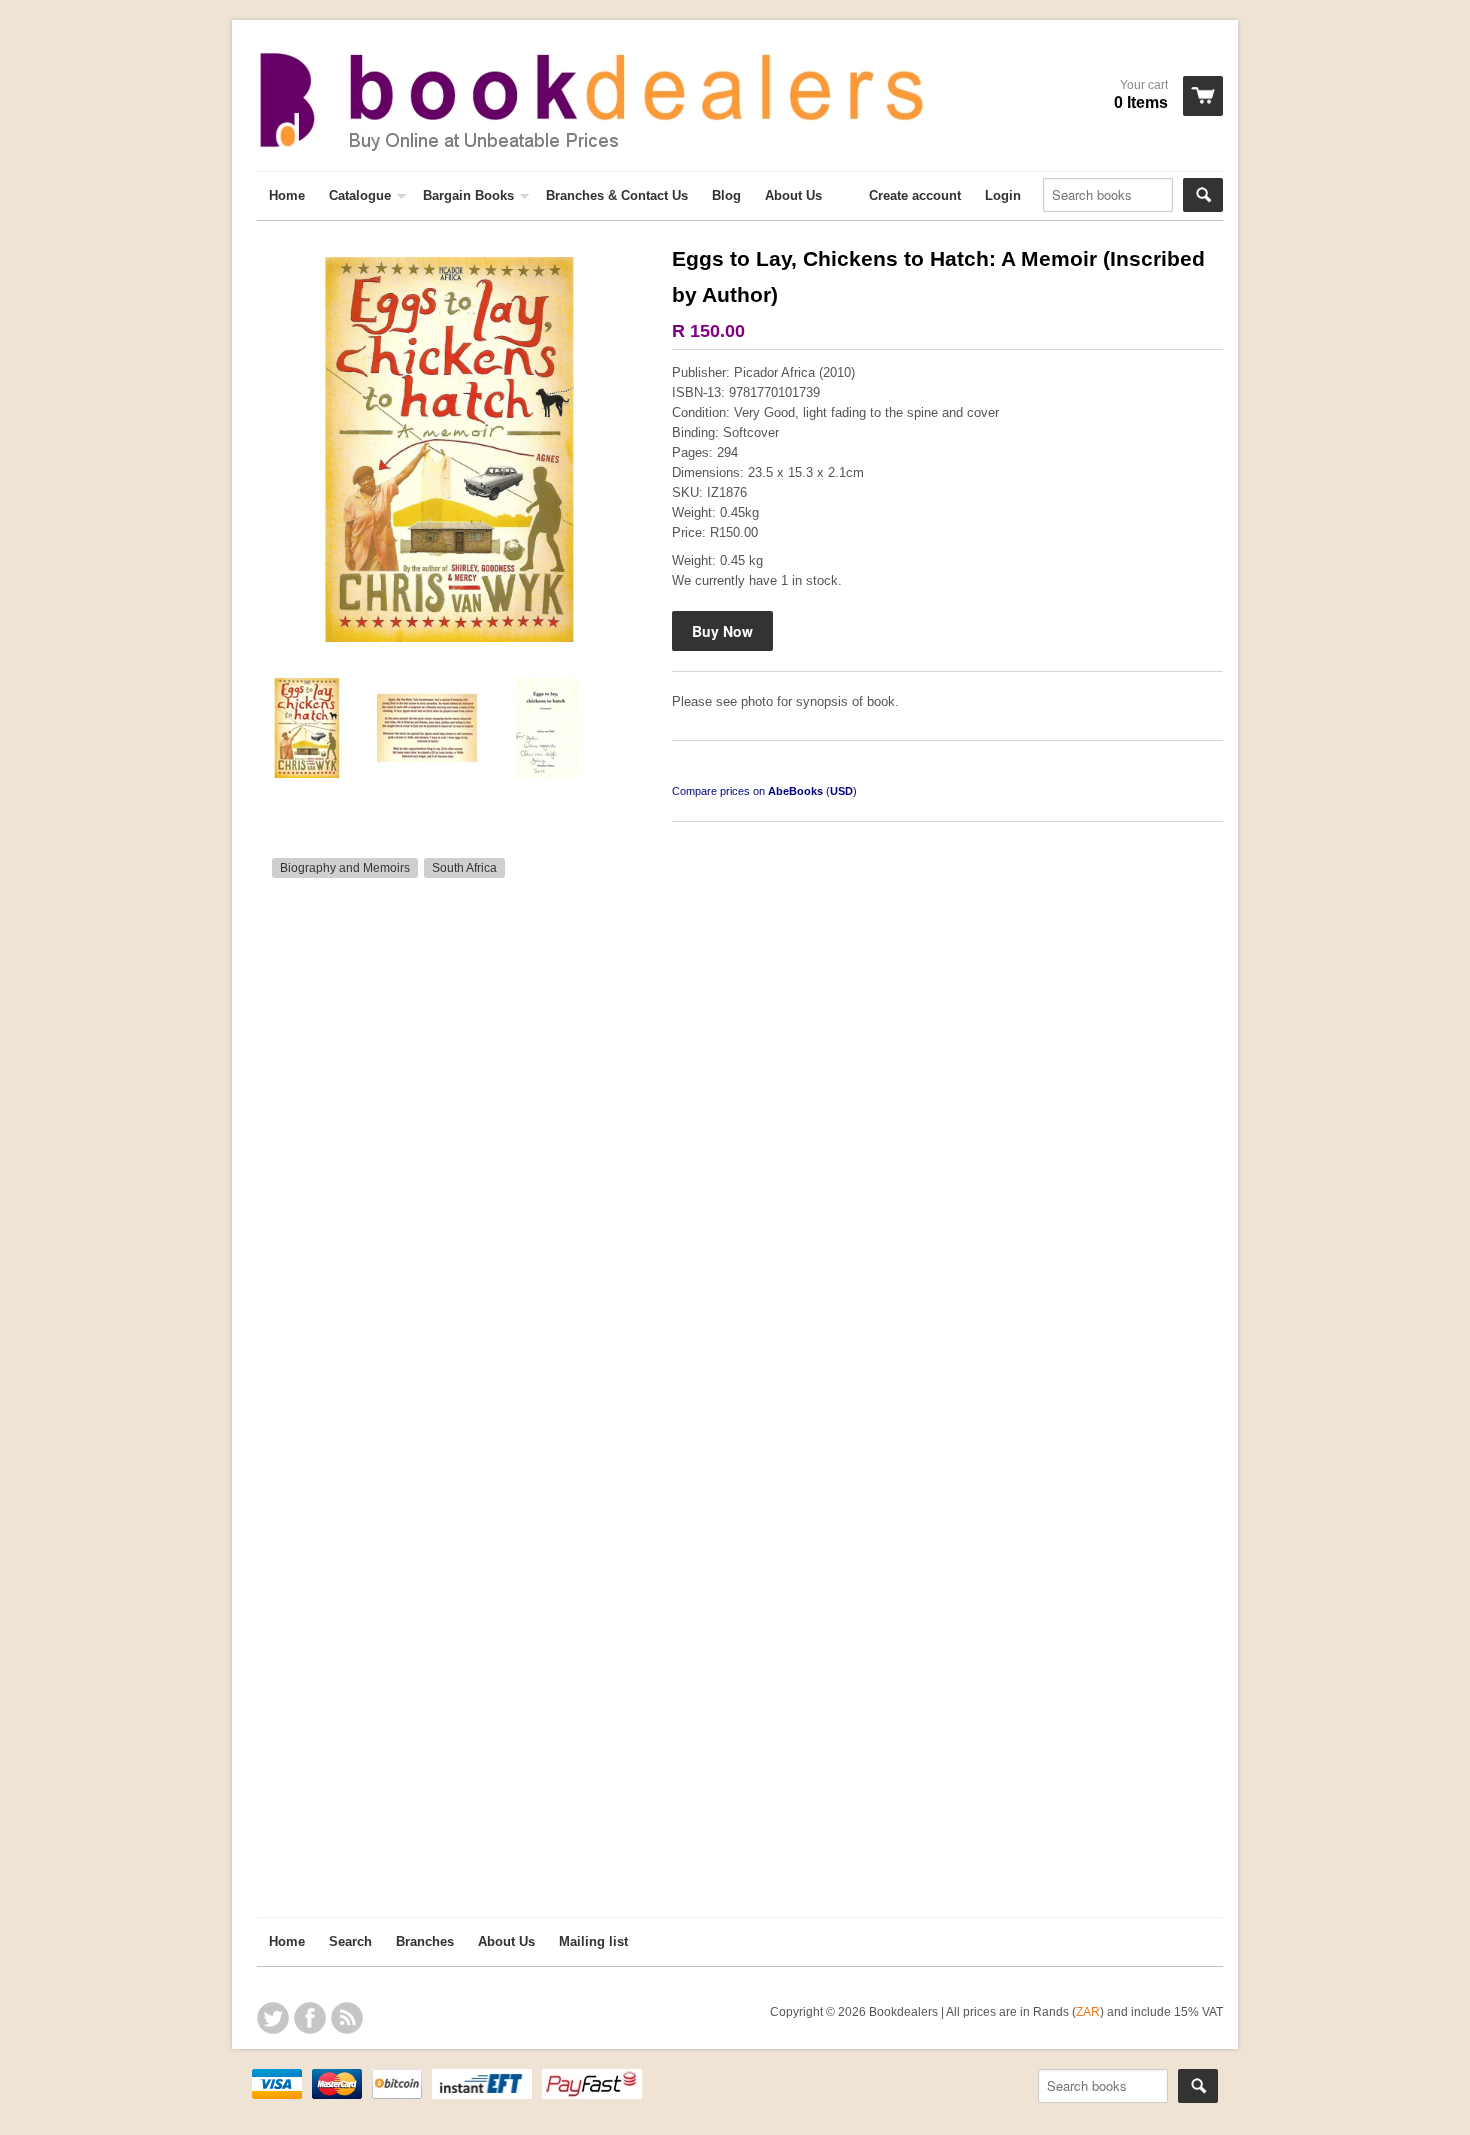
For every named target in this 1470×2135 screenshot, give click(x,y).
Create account (915, 195)
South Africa (464, 868)
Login (1003, 195)
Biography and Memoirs (345, 868)
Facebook (310, 2018)
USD (841, 791)
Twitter (273, 2018)
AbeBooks (795, 791)
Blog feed (347, 2018)
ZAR (1088, 2011)
